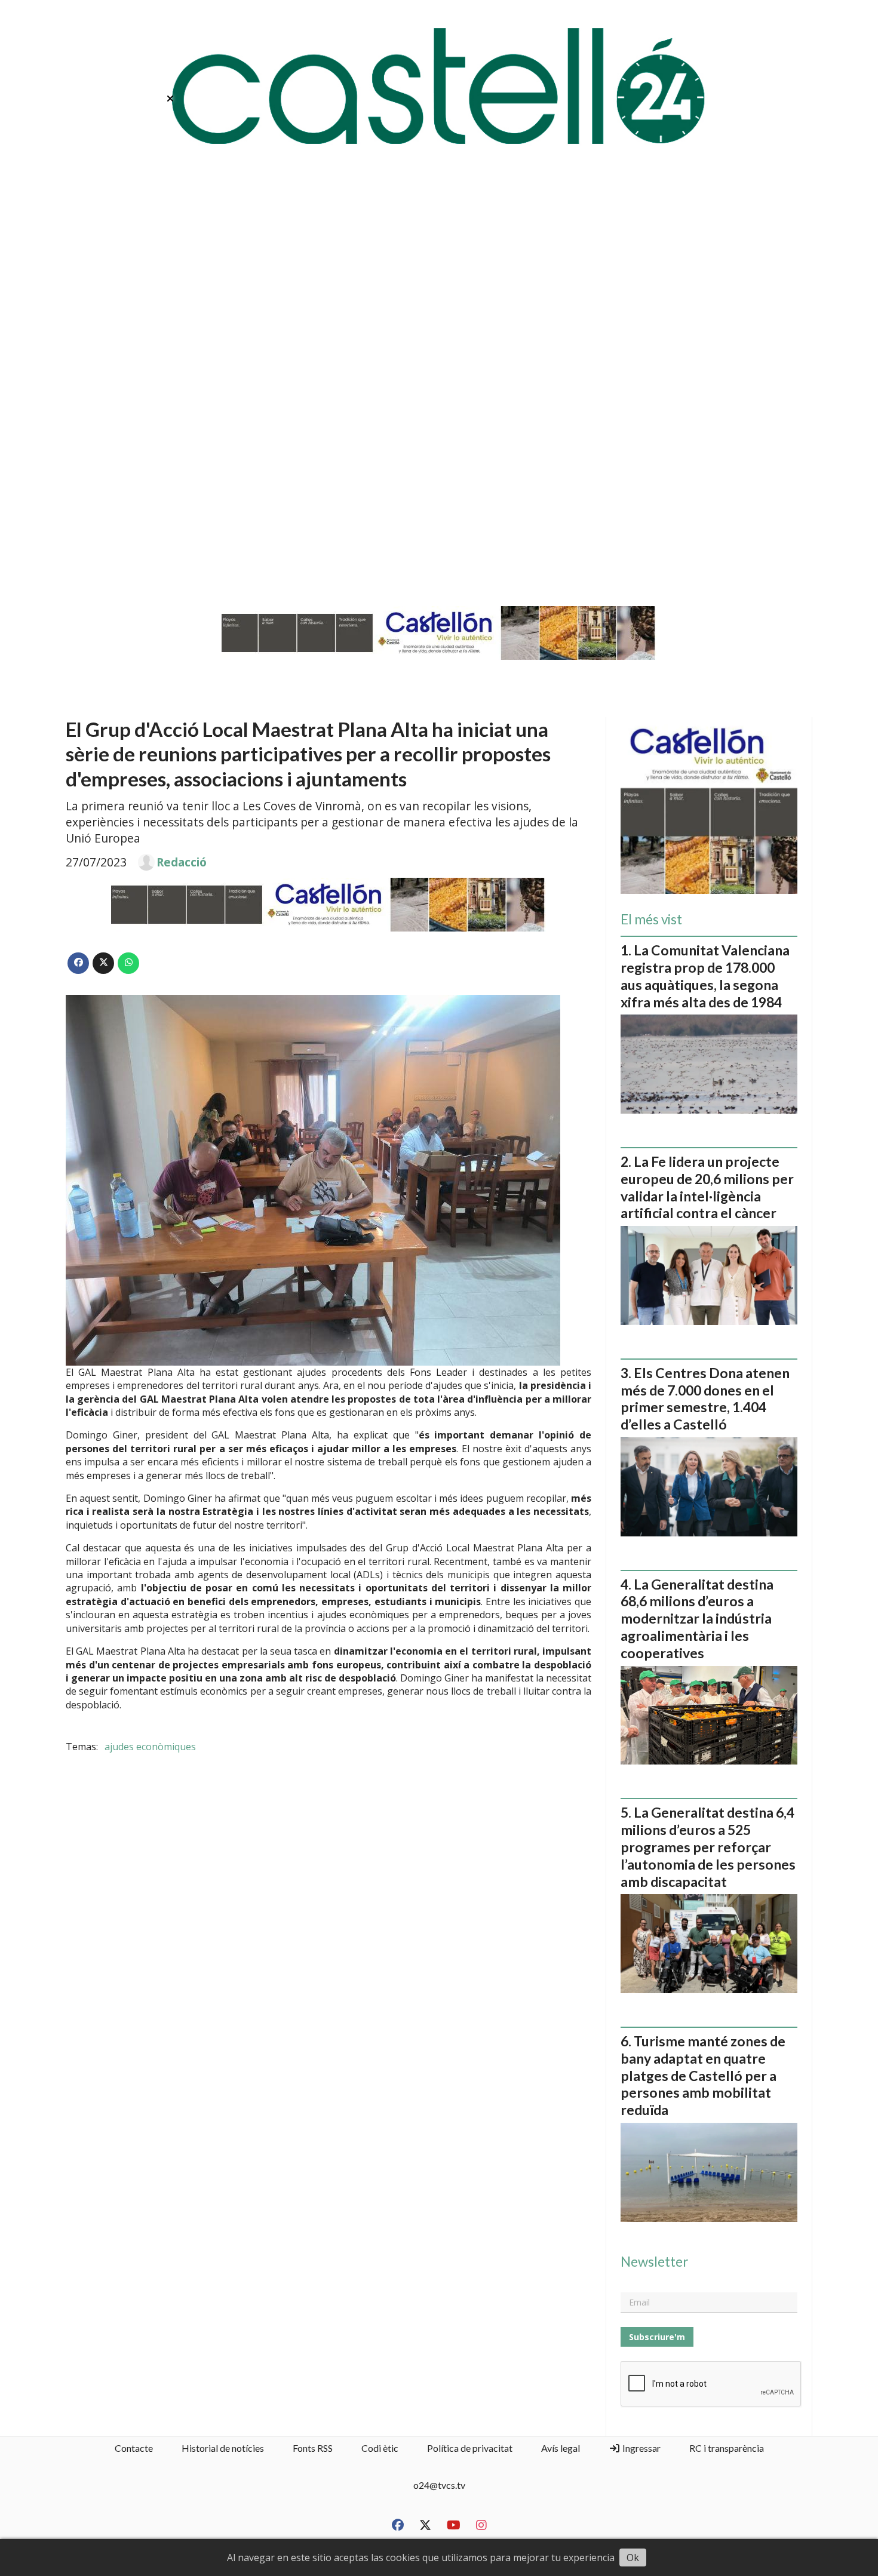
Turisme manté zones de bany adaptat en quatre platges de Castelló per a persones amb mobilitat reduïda (703, 2075)
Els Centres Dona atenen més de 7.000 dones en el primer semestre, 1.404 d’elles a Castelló (705, 1398)
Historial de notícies (223, 2448)
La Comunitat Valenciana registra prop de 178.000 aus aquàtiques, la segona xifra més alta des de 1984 (705, 976)
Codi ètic (380, 2448)
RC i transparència (727, 2448)
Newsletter (654, 2262)
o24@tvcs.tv (439, 2485)
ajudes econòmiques (150, 1747)
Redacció (182, 862)
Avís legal (561, 2448)
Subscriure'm (657, 2337)
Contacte (134, 2448)
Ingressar (641, 2448)
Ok (633, 2557)
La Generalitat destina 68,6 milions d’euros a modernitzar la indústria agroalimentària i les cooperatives (697, 1619)
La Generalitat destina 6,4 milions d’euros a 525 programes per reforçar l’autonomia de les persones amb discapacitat (708, 1847)
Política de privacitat (470, 2448)
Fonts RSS (313, 2448)
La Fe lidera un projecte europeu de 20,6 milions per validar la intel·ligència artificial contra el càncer (707, 1187)
